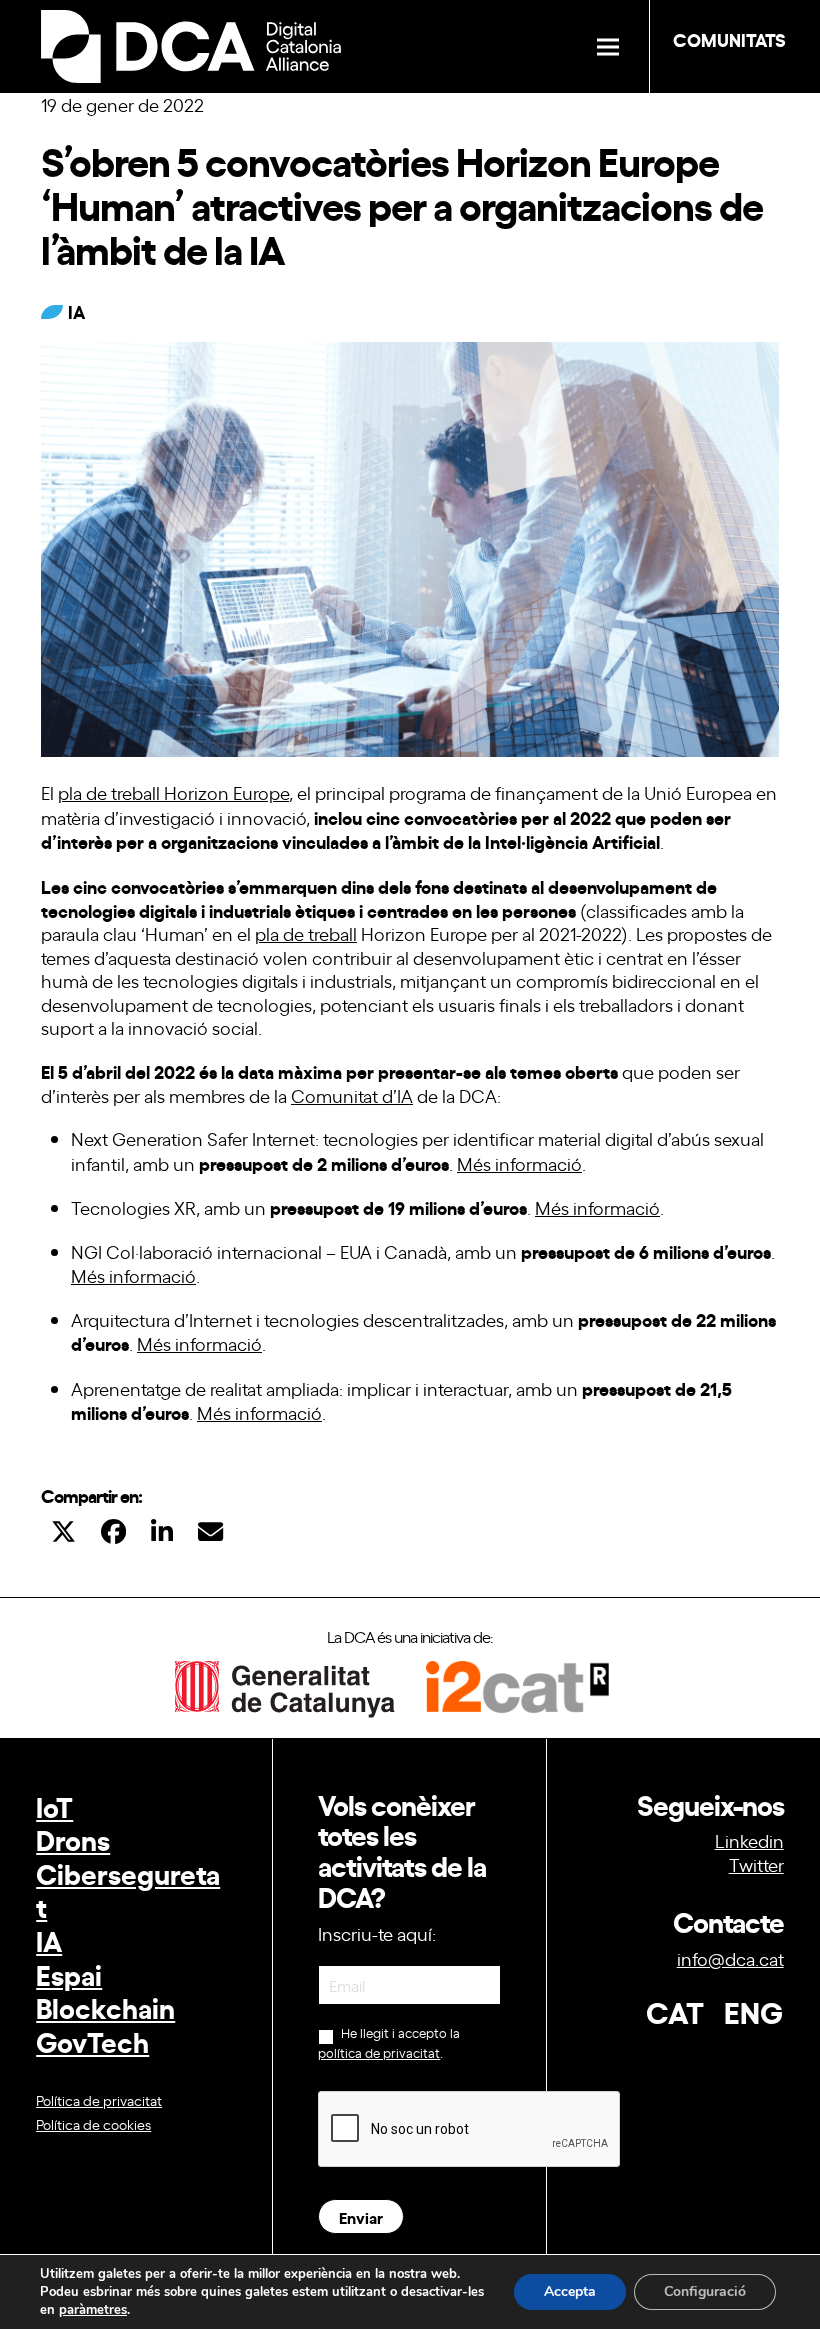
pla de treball (306, 933)
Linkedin (749, 1840)
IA (49, 1939)
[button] (608, 46)
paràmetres (93, 2310)
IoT (54, 1805)
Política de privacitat (99, 2099)
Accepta (570, 2291)
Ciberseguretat (128, 1889)
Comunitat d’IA (352, 1095)
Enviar (361, 2216)
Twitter (756, 1864)
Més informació (519, 1163)
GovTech (92, 2040)
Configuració (705, 2291)
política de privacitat (379, 2052)
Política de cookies (93, 2123)
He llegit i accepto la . (389, 2042)
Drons (73, 1838)
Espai (69, 1973)
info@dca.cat (730, 1958)
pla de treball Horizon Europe (173, 792)
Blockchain (105, 2006)
